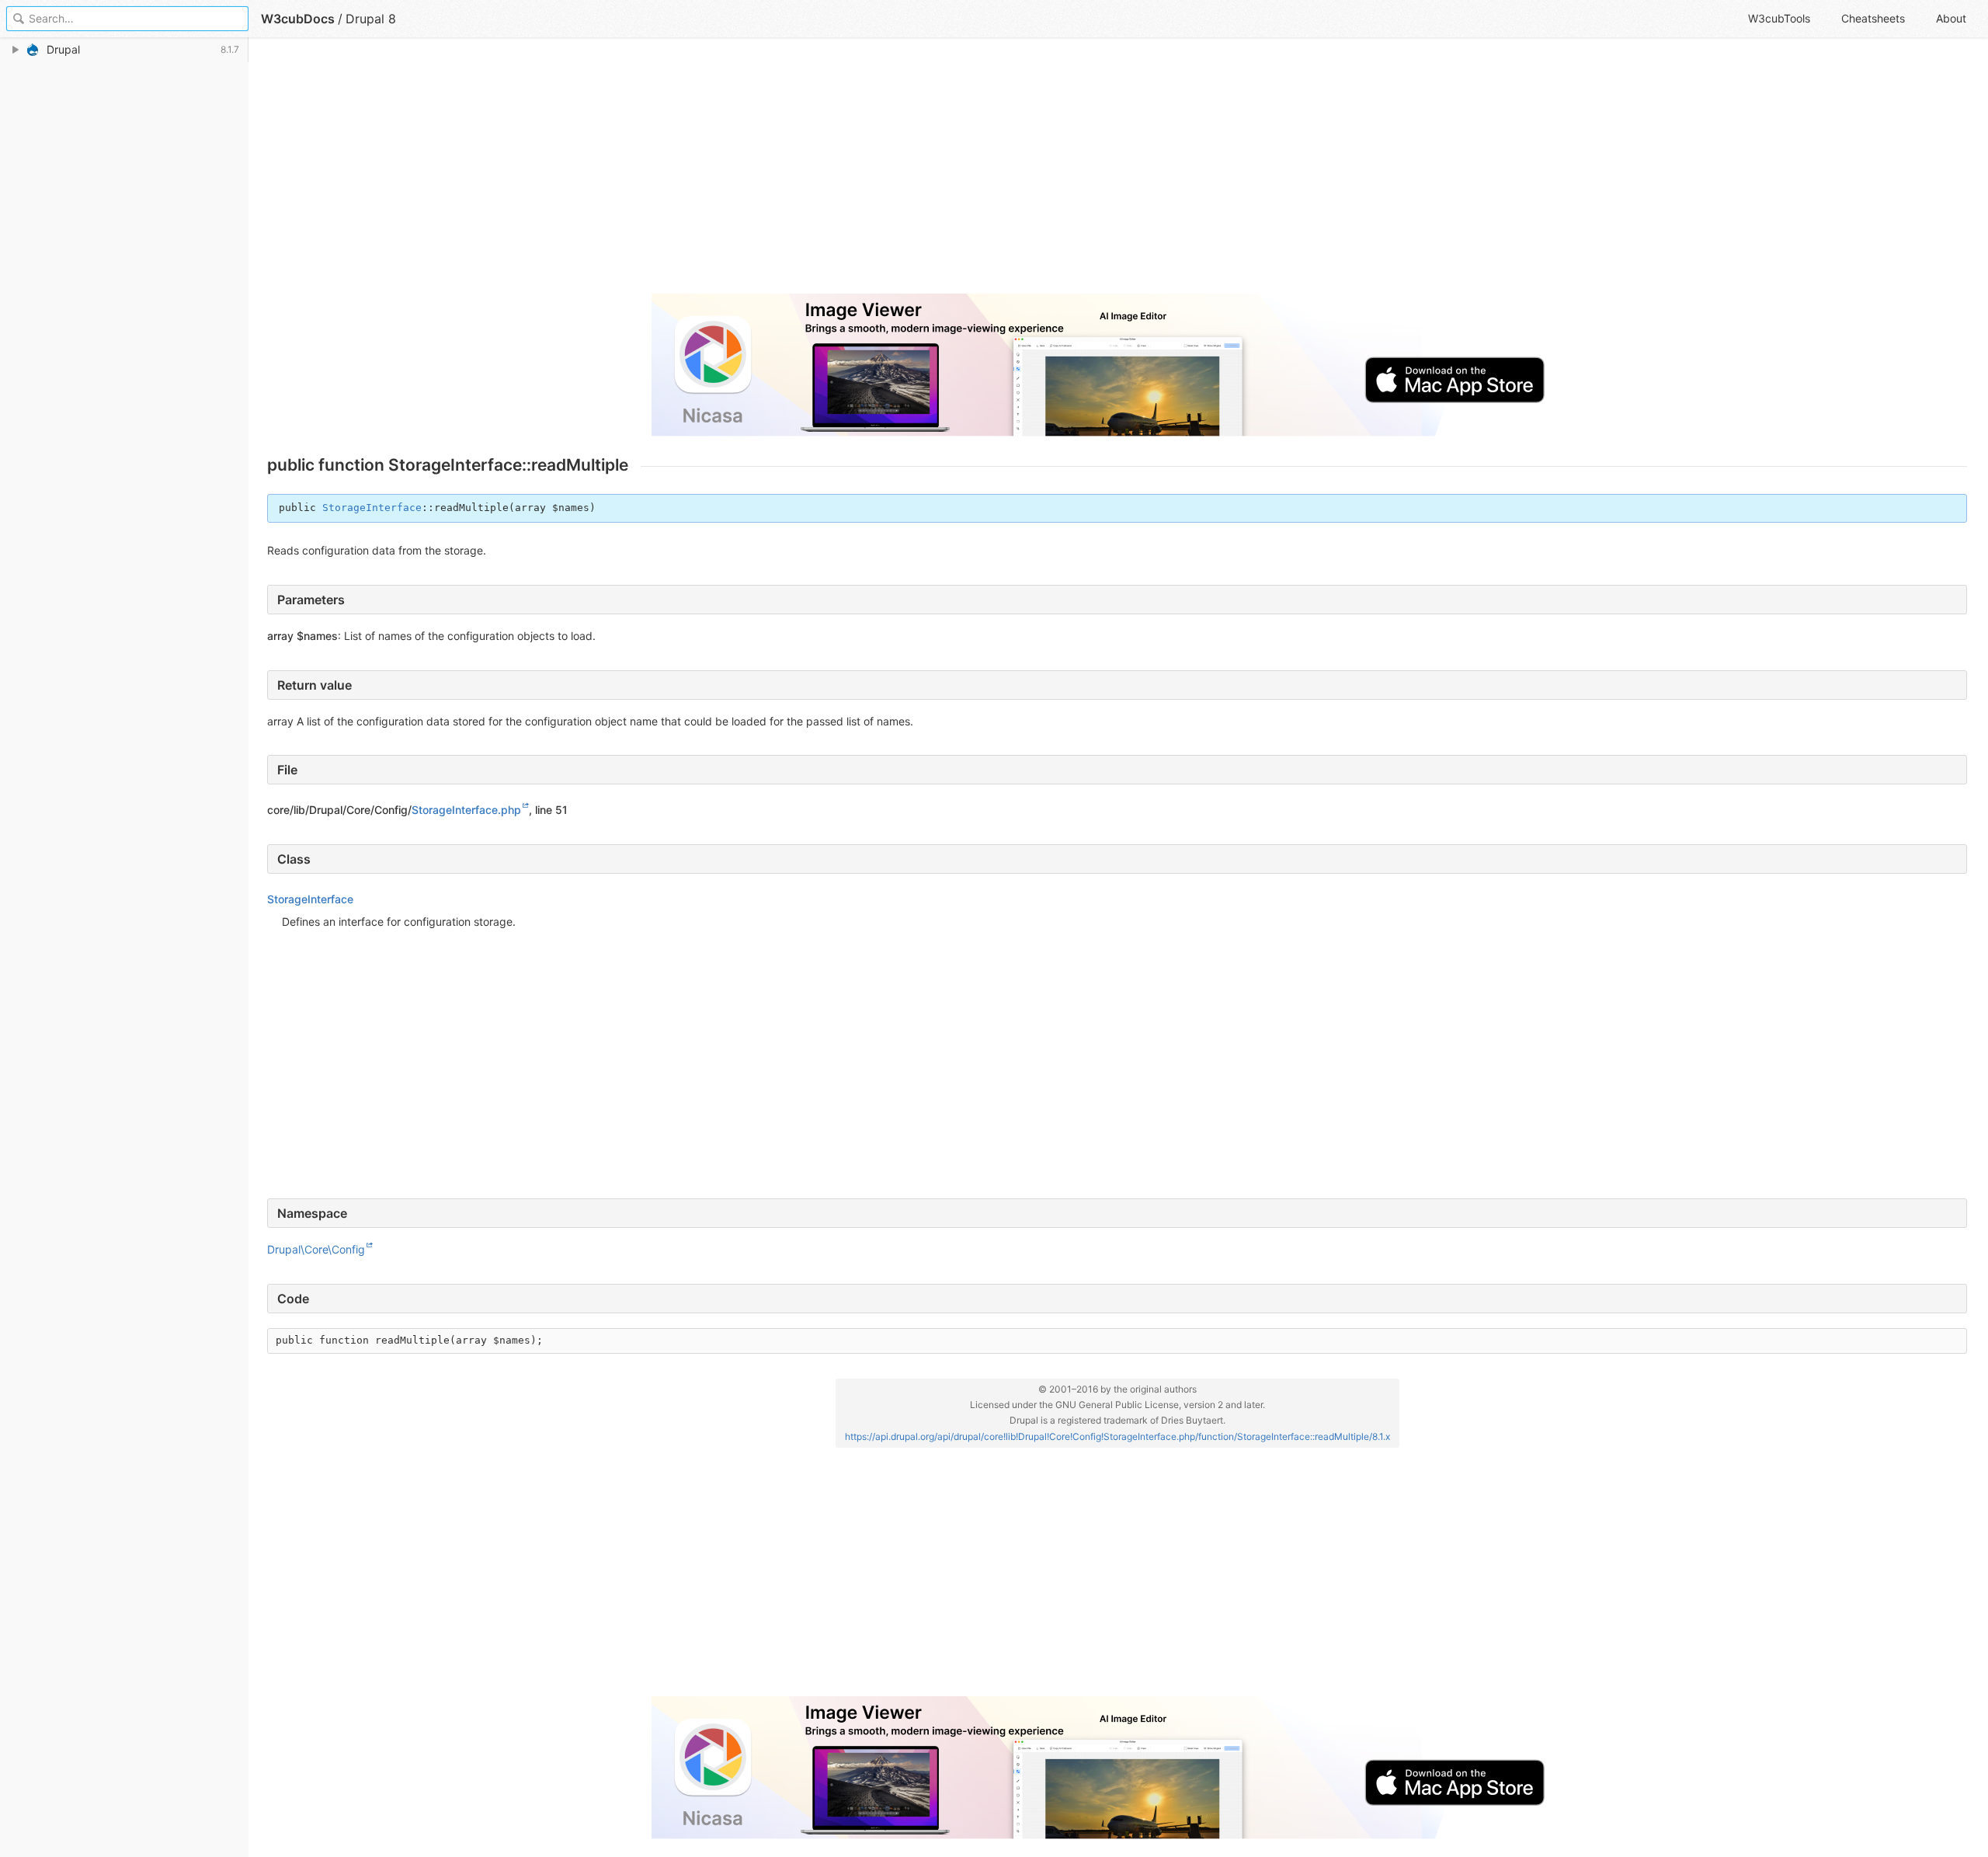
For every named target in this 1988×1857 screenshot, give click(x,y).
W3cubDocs (298, 19)
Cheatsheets (1873, 18)
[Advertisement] (733, 172)
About (1951, 18)
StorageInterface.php (466, 810)
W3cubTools (1779, 18)
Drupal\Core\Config (316, 1249)
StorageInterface (372, 508)
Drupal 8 (371, 19)
